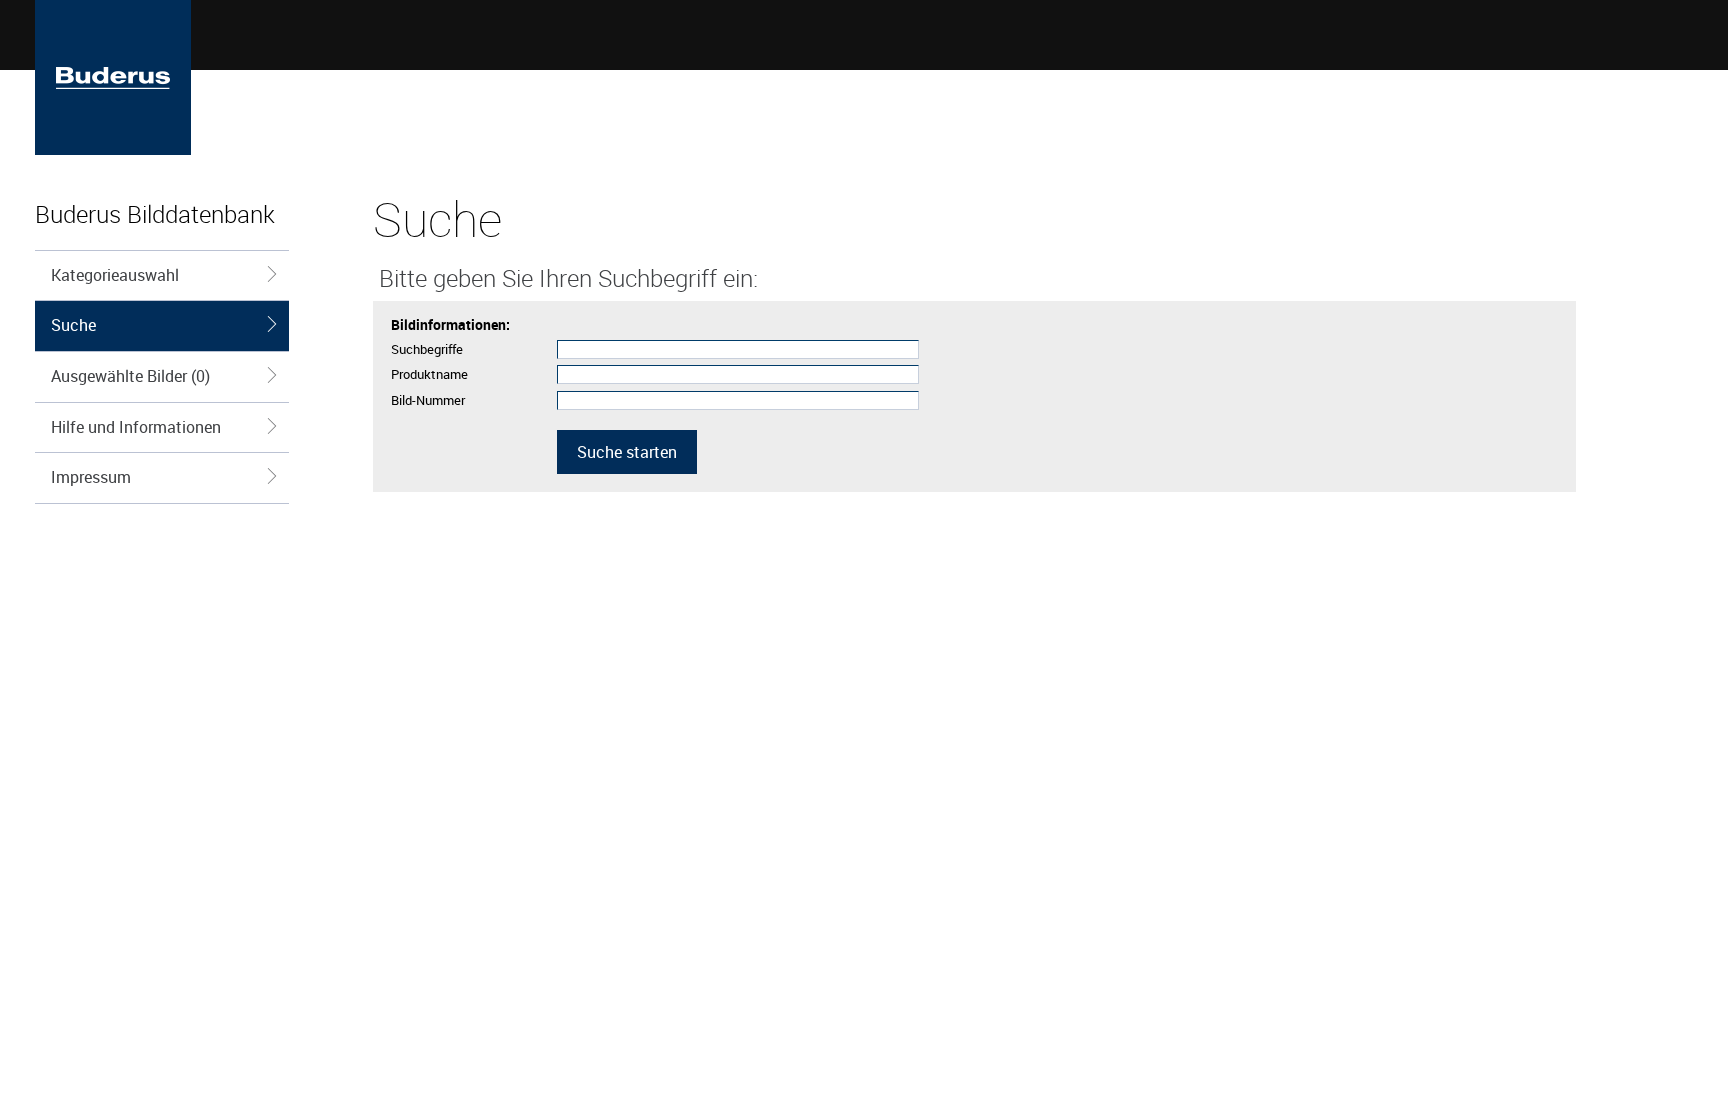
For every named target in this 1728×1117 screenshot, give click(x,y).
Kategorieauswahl (115, 275)
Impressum (91, 477)
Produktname (429, 374)
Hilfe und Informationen (136, 427)
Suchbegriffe (427, 349)
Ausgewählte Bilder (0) (130, 376)
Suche (73, 325)
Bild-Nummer (428, 400)
